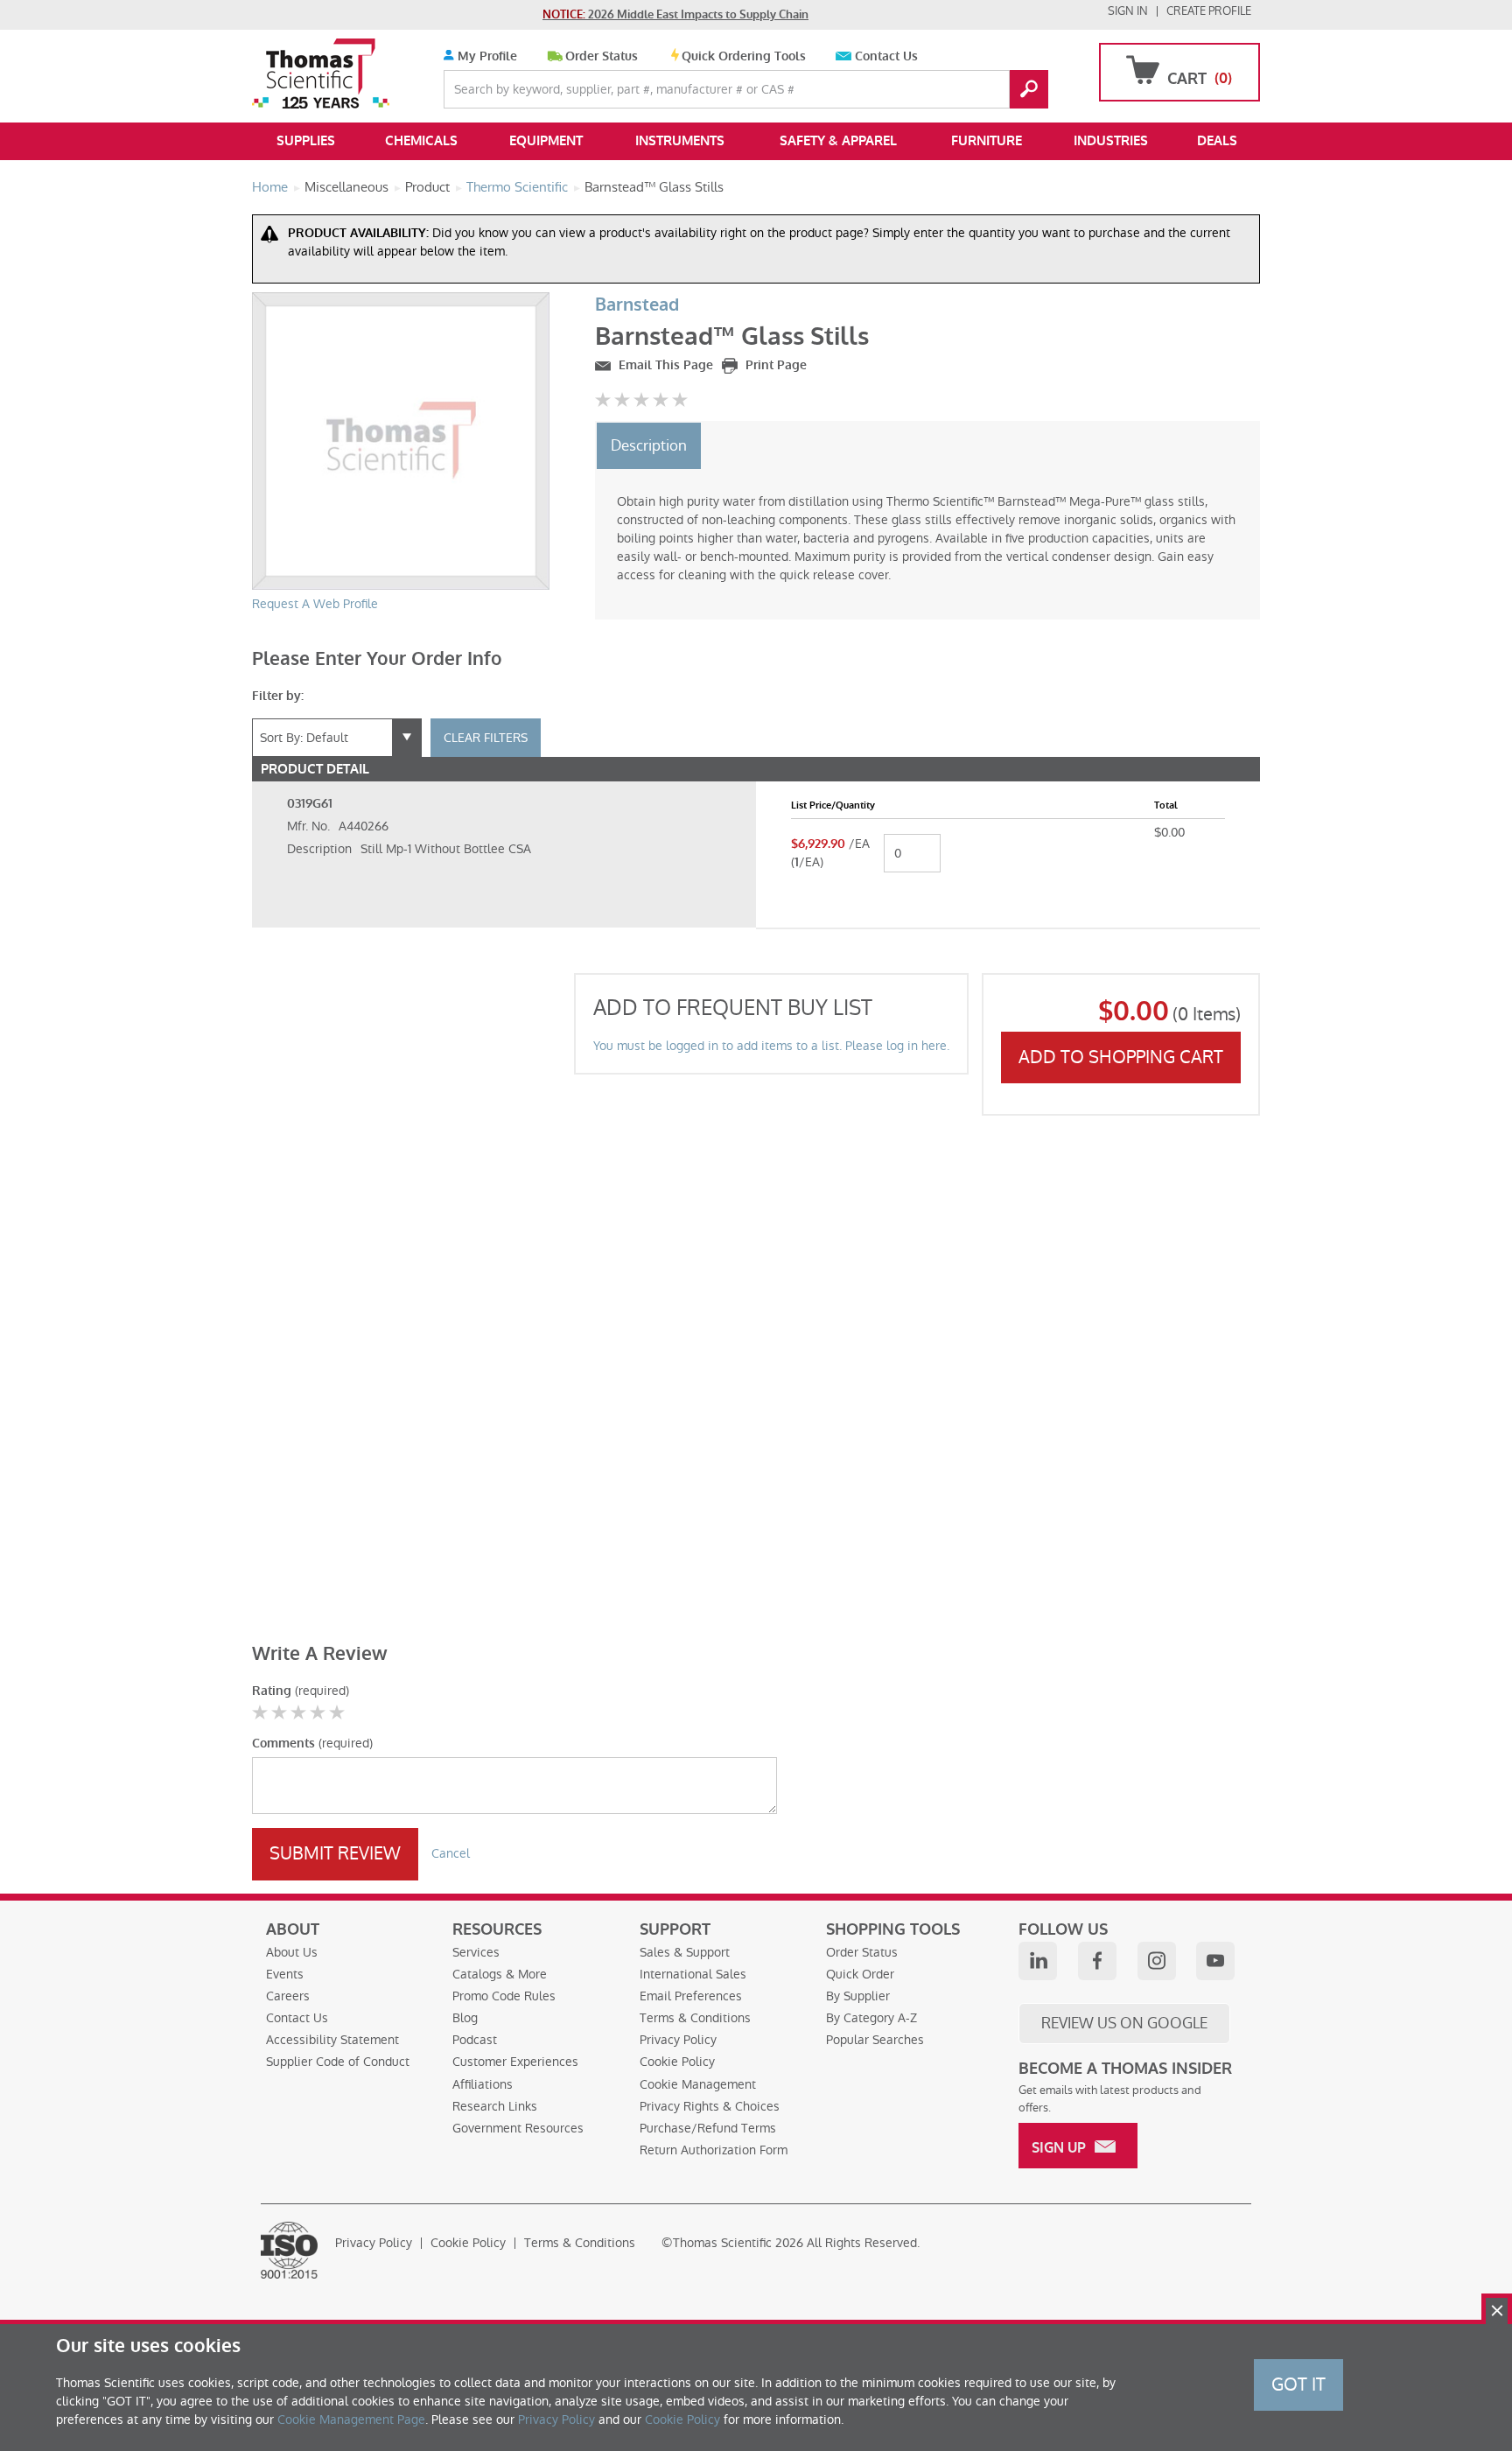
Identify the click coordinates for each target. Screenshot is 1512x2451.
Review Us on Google (1124, 2023)
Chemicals (421, 141)
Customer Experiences (515, 2062)
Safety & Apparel (838, 141)
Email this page (664, 365)
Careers (288, 1996)
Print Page (774, 365)
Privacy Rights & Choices (710, 2106)
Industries (1111, 141)
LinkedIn (1038, 1961)
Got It (1298, 2384)
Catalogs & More (500, 1974)
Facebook (1097, 1961)
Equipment (546, 141)
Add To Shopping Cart (1121, 1057)
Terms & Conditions (695, 2018)
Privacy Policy (678, 2040)
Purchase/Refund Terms (708, 2128)
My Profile (486, 56)
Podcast (475, 2040)
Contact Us (886, 56)
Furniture (987, 141)
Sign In (1128, 11)
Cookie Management (698, 2084)
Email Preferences (691, 1996)
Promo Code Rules (504, 1996)
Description (649, 445)
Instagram (1157, 1961)
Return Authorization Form (714, 2150)
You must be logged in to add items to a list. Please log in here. (771, 1046)
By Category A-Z (871, 2018)
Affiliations (483, 2084)
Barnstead (637, 305)
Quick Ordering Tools (744, 56)
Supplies (306, 141)
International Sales (693, 1974)
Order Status (602, 56)
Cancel (451, 1853)
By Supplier (858, 1996)
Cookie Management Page (351, 2419)
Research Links (495, 2106)
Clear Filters (486, 738)
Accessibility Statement (332, 2040)
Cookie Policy (677, 2062)
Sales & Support (685, 1952)
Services (476, 1952)
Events (285, 1974)
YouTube (1215, 1961)
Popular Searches (875, 2040)
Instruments (680, 141)
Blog (465, 2018)
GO (1029, 89)
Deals (1217, 141)
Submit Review (335, 1853)
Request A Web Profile (315, 604)
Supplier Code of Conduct (338, 2062)
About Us (292, 1952)
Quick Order (860, 1974)
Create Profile (1209, 11)
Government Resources (518, 2128)
